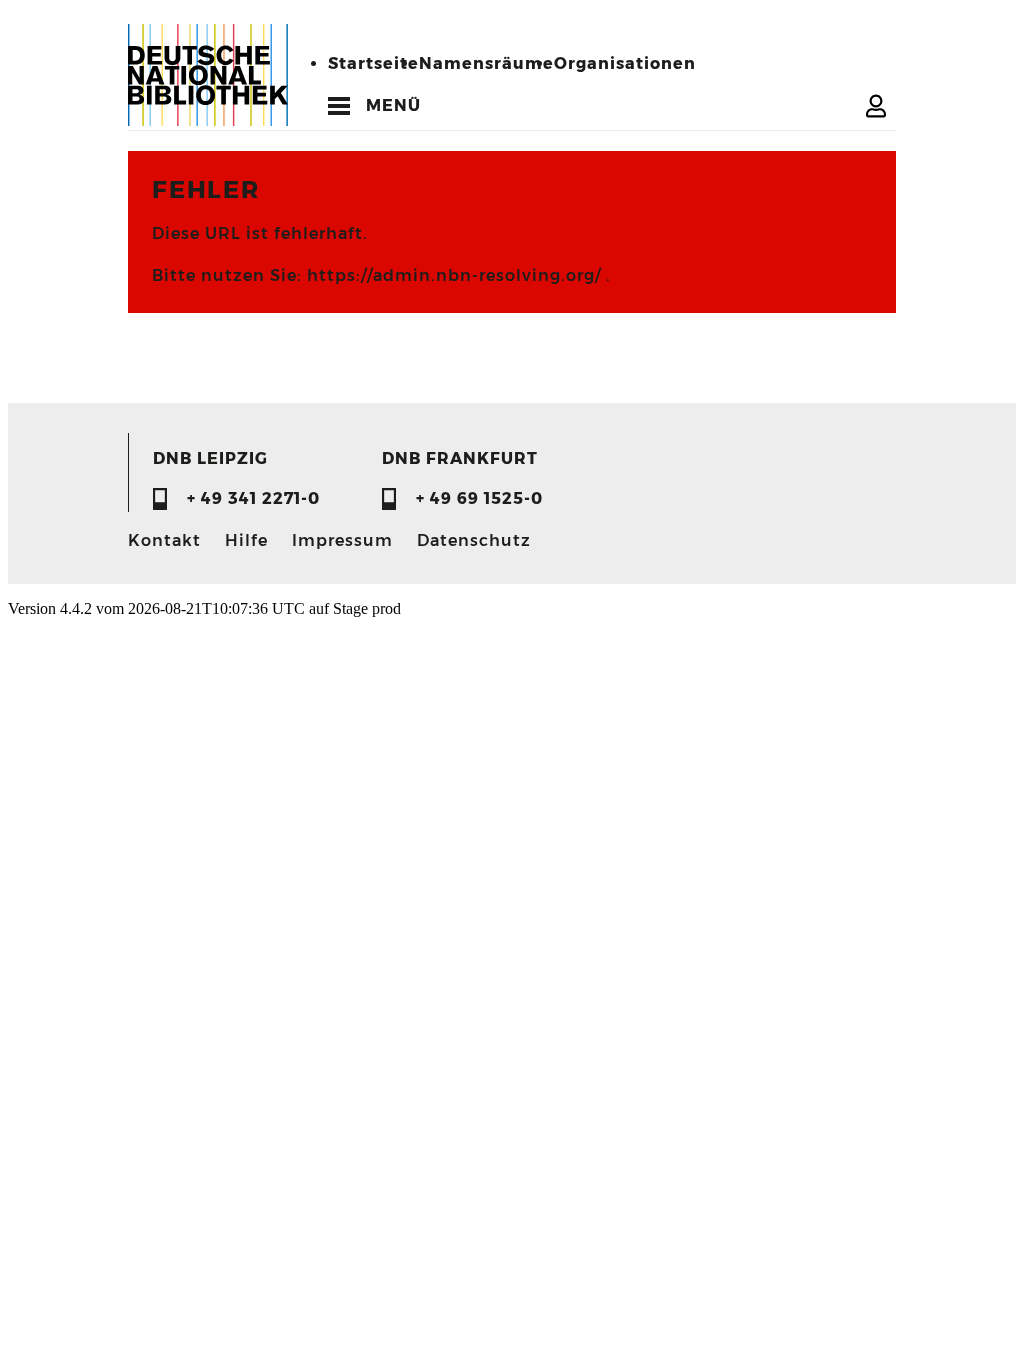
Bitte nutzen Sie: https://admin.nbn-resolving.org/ (379, 275)
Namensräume (486, 63)
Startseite (373, 63)
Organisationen (625, 63)
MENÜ (393, 105)
